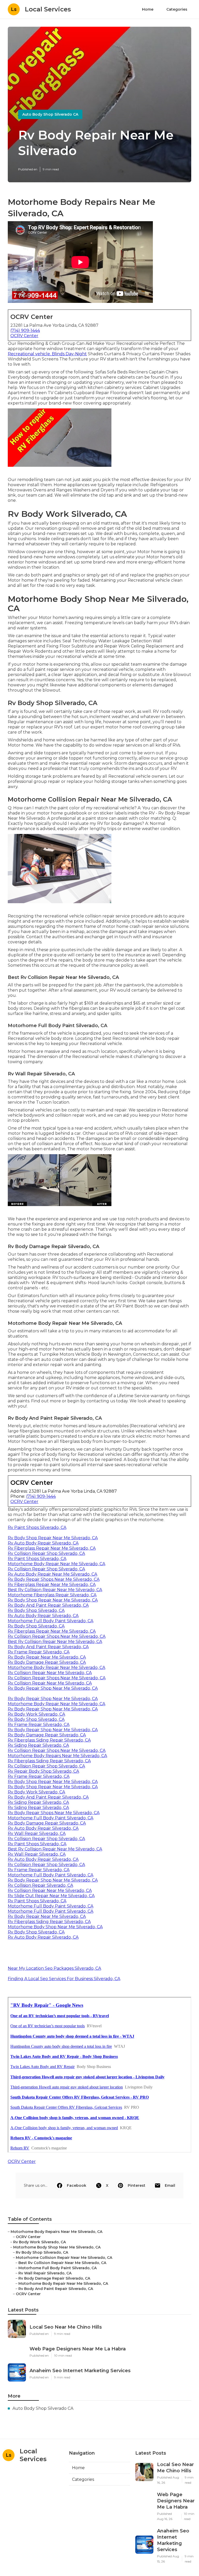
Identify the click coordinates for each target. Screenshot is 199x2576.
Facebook (77, 2185)
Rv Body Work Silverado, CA (36, 1714)
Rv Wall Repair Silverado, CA (37, 1833)
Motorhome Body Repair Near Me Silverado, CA (56, 1564)
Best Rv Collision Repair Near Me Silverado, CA (55, 1590)
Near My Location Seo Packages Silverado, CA (54, 1968)
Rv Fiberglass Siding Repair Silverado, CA (49, 1740)
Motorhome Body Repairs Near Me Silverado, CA (57, 1756)
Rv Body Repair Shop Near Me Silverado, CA (53, 1688)
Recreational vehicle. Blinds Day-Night (47, 354)
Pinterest (137, 2185)
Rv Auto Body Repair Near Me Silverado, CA (52, 1574)
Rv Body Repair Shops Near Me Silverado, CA (54, 1579)
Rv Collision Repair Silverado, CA (40, 1885)
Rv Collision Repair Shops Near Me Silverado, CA (57, 1636)
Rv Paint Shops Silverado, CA (37, 1527)
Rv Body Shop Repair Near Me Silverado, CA (53, 1538)
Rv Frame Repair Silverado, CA (39, 1652)
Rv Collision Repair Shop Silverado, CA (46, 1553)
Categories (177, 9)
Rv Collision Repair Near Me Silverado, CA (50, 1673)
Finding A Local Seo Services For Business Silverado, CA (64, 1979)
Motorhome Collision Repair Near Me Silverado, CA (64, 2258)
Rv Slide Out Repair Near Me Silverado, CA (51, 1896)
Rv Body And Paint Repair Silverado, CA (48, 1605)
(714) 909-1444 (25, 330)
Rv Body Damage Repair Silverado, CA (47, 1662)
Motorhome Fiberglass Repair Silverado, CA (52, 1595)
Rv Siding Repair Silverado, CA (38, 1745)
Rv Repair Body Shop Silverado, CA (43, 1771)
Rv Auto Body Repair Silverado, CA (43, 1543)
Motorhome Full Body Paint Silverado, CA (51, 1621)
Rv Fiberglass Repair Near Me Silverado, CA (52, 1548)
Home (148, 9)
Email (170, 2185)
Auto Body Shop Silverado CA (50, 114)
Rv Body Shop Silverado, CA (36, 1610)
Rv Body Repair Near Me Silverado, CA (47, 1657)
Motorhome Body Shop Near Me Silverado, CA (55, 1927)
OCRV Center (24, 336)
